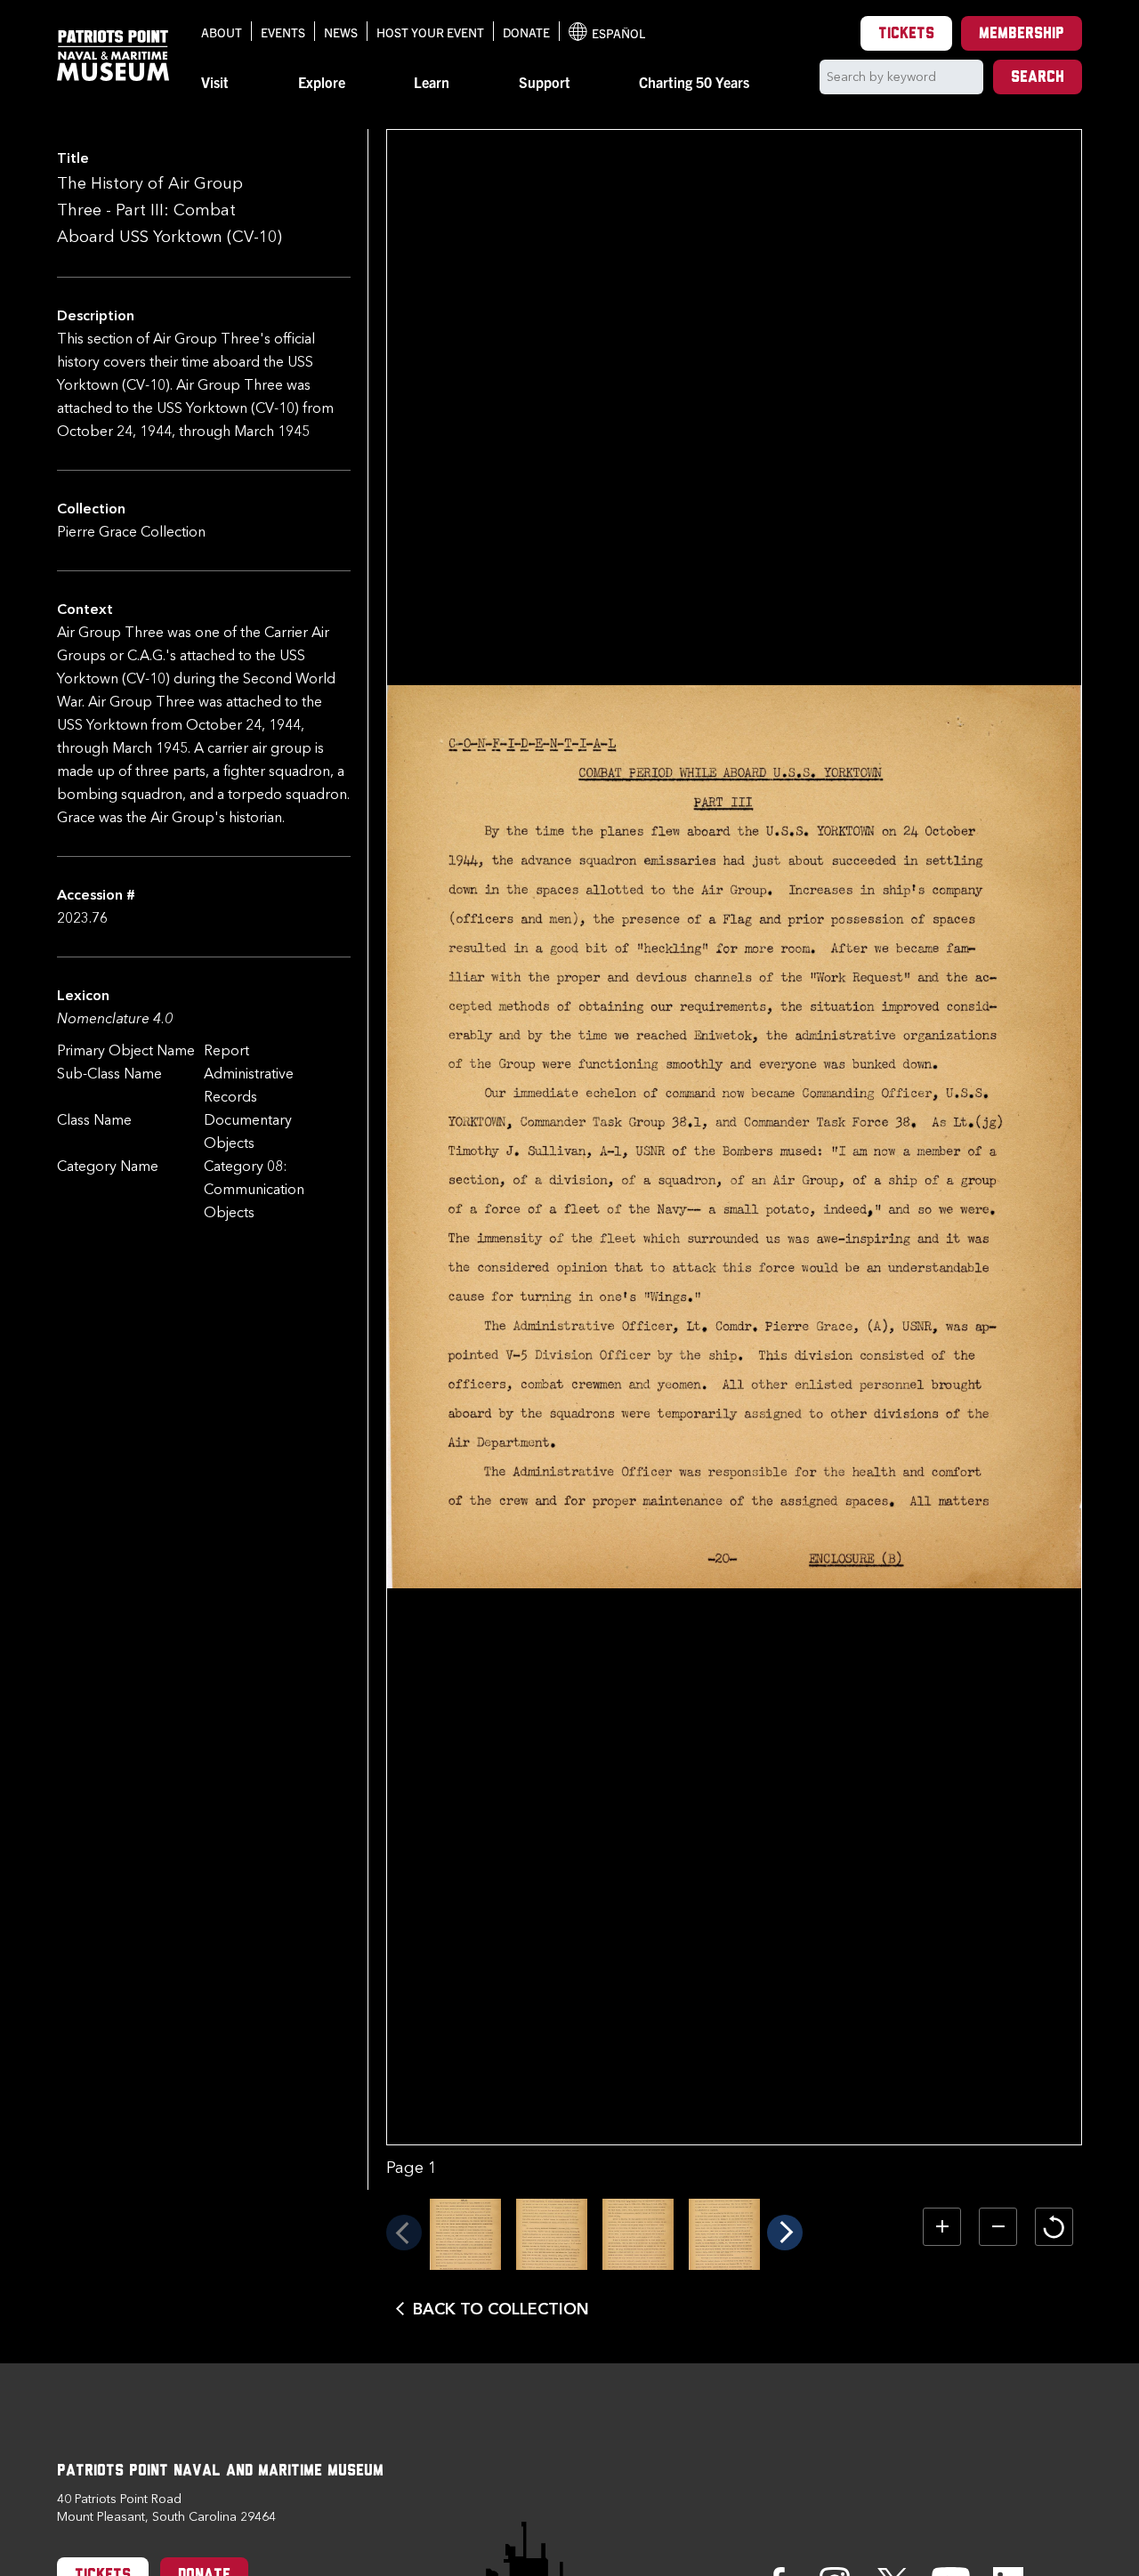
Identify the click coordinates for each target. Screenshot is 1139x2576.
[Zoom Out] (998, 2227)
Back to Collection (501, 2309)
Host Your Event (430, 32)
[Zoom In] (942, 2227)
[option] (465, 2234)
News (341, 32)
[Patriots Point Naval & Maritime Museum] (113, 56)
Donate (526, 32)
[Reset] (1054, 2227)
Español (607, 33)
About (222, 32)
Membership (1022, 35)
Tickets (906, 35)
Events (283, 32)
